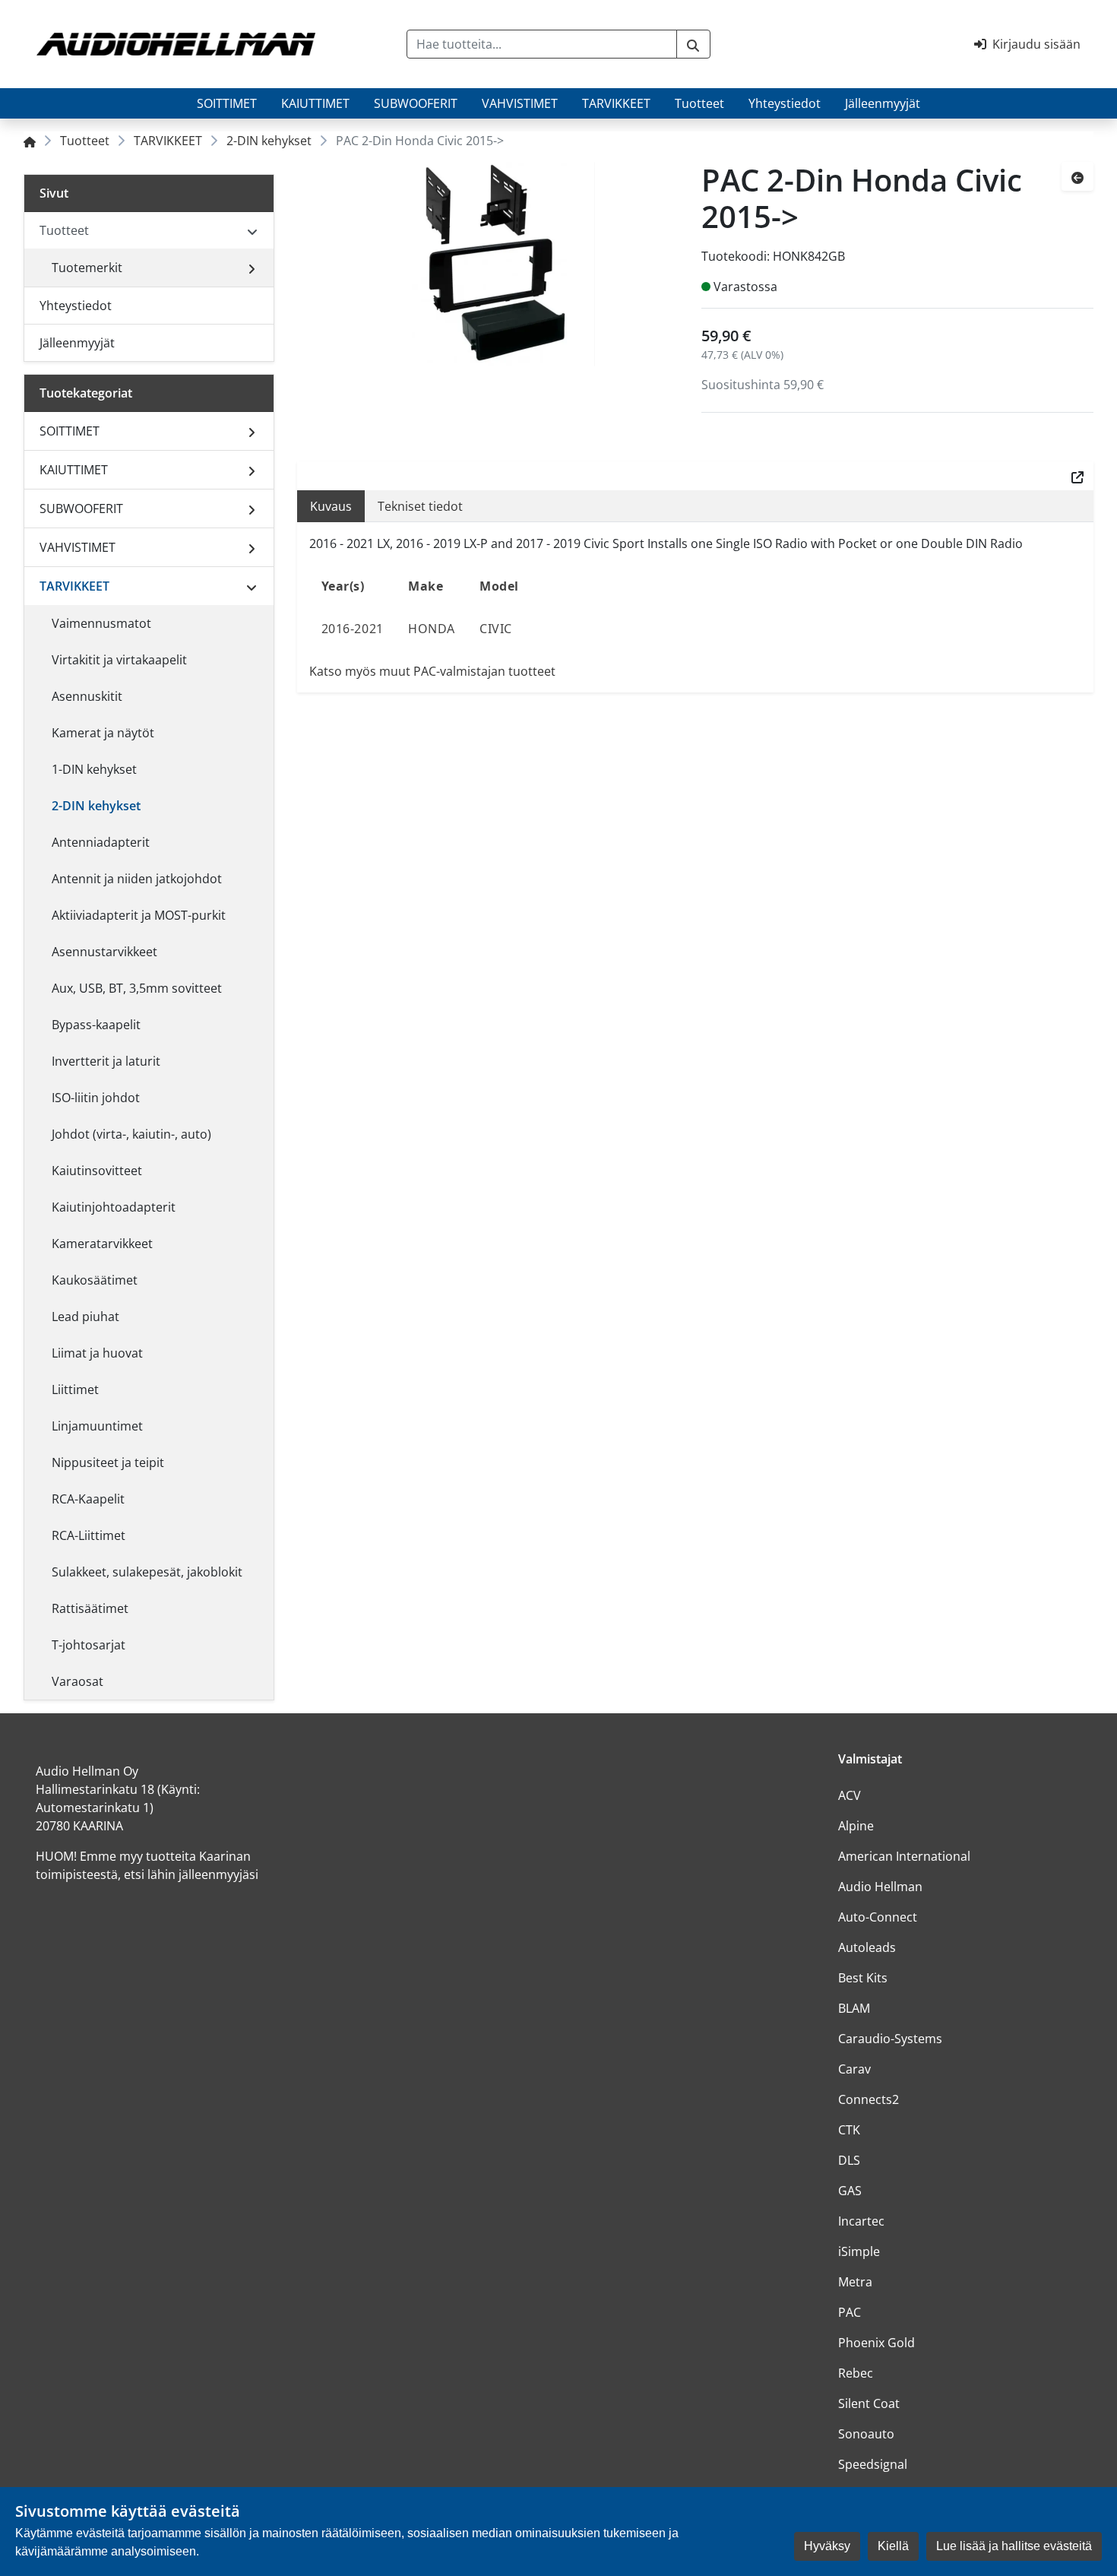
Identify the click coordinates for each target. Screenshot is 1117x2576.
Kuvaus (331, 506)
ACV (850, 1795)
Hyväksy (827, 2546)
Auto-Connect (878, 1917)
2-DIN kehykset (269, 141)
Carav (854, 2069)
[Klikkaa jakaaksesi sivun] (1077, 476)
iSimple (859, 2251)
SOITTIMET (227, 103)
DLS (849, 2160)
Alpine (856, 1826)
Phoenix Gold (877, 2343)
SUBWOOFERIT (416, 103)
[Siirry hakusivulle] (693, 44)
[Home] (30, 141)
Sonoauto (866, 2434)
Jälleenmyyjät (883, 103)
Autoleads (867, 1947)
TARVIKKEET (616, 103)
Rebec (856, 2373)
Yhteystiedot (785, 103)
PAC (850, 2312)
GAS (850, 2191)
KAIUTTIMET (315, 103)
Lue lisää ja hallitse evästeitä (1014, 2546)
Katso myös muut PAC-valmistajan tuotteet (432, 671)
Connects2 (869, 2099)
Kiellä (893, 2546)
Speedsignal (873, 2464)
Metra (855, 2282)
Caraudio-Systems (890, 2039)
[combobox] (542, 44)
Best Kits (863, 1978)
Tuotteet (699, 103)
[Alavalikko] (252, 268)
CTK (849, 2130)
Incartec (861, 2221)
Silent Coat (869, 2403)
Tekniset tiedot (420, 506)
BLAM (854, 2008)
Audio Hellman (880, 1887)
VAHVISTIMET (520, 103)
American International (904, 1856)
